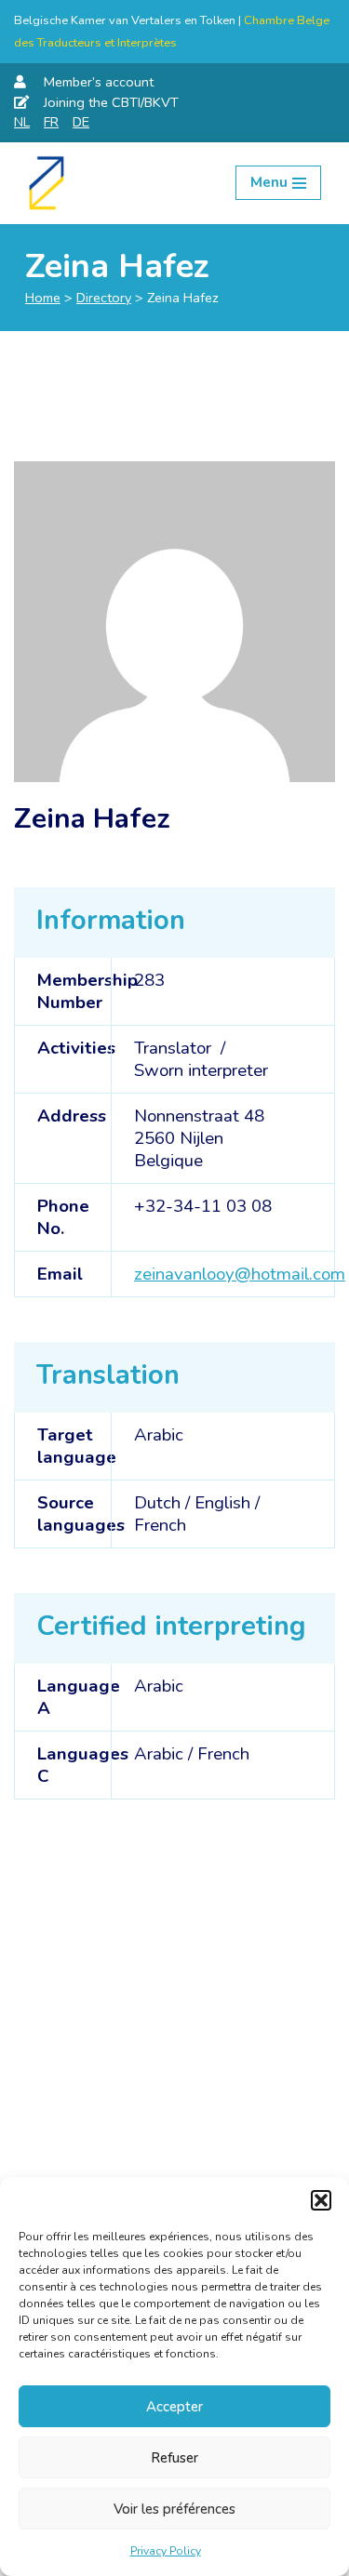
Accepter (174, 2407)
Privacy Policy (166, 2551)
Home (43, 298)
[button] (321, 2200)
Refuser (174, 2458)
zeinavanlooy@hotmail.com (240, 1274)
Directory (104, 298)
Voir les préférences (174, 2509)
